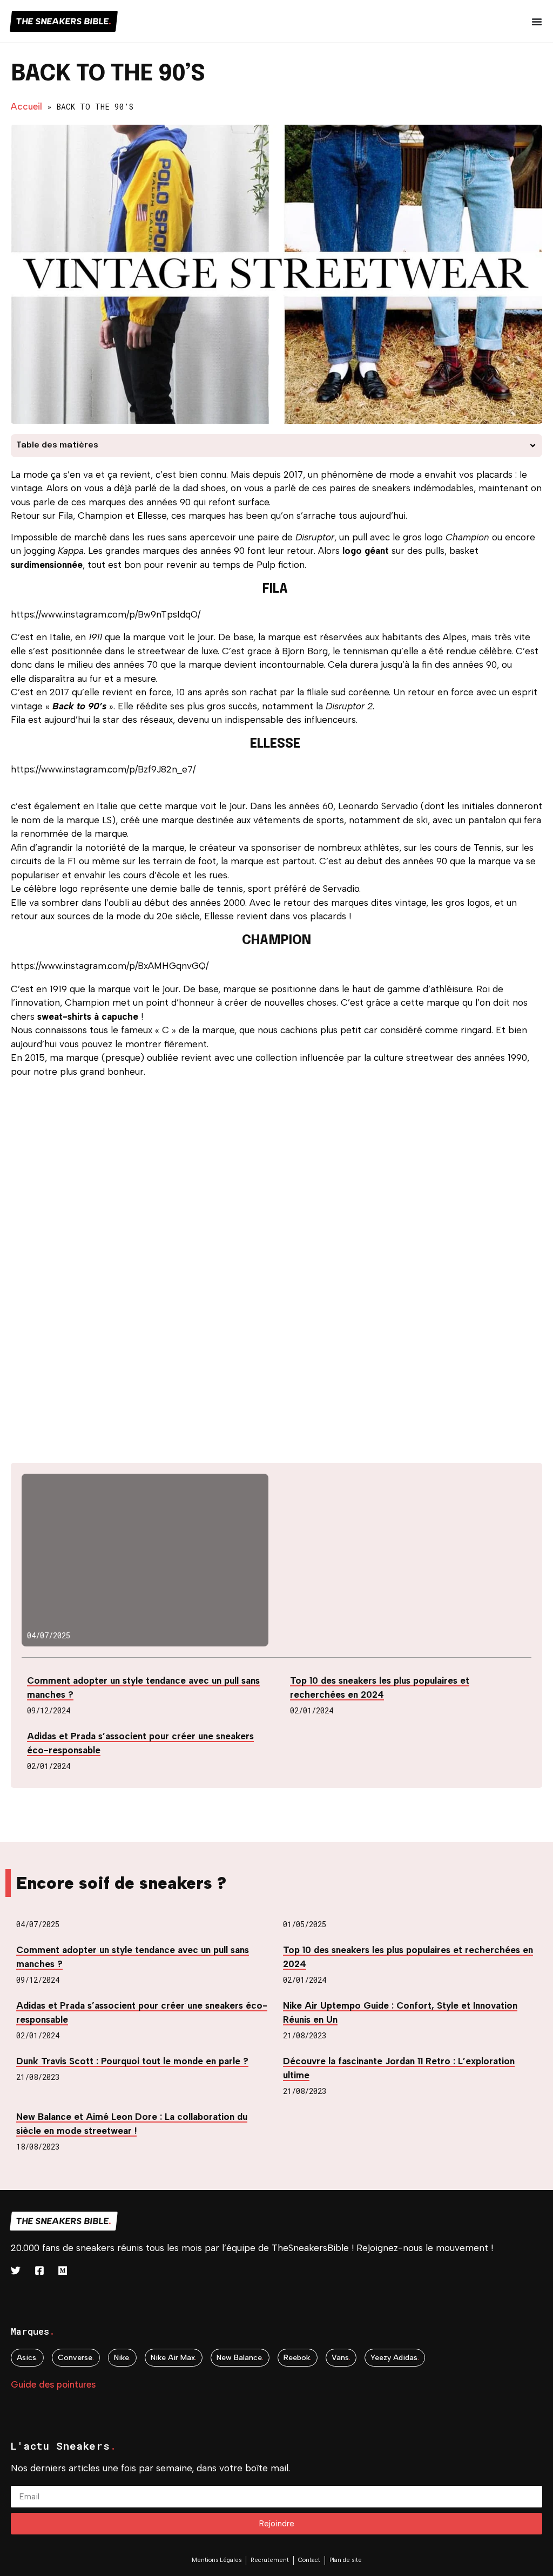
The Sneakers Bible (64, 21)
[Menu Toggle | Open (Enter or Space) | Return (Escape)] (537, 22)
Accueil (26, 106)
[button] (533, 446)
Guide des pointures (53, 2384)
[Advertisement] (276, 1162)
